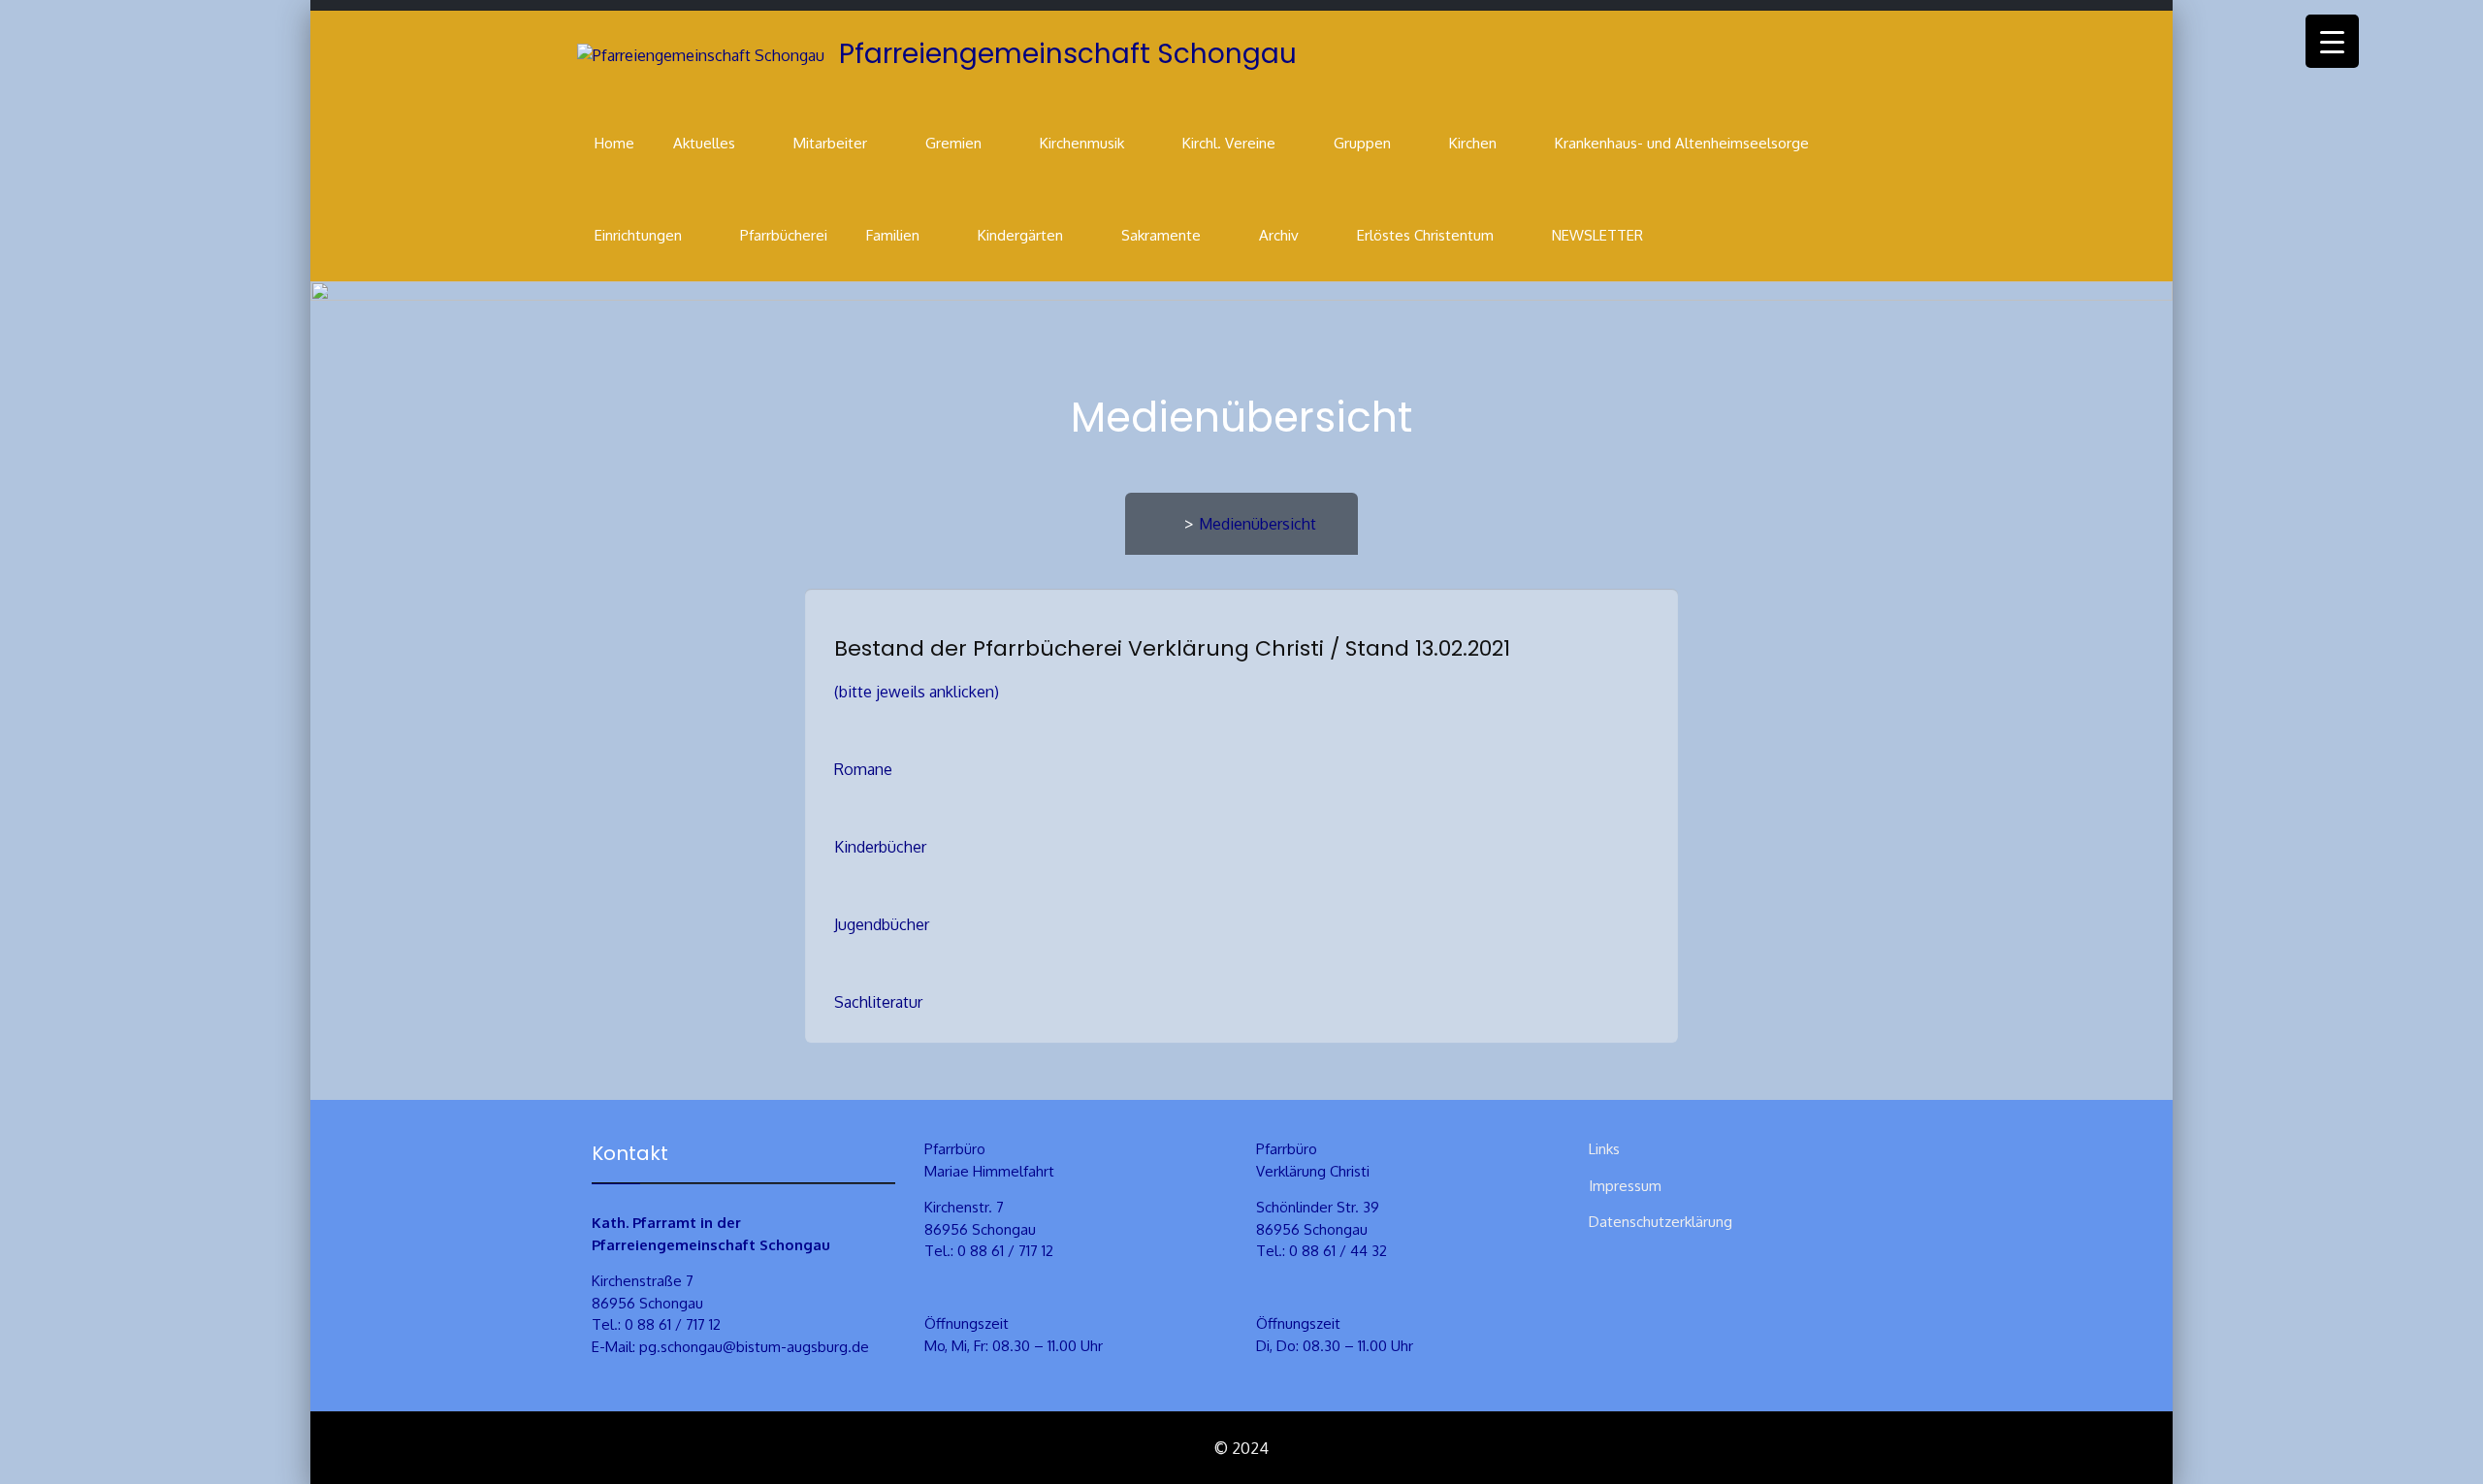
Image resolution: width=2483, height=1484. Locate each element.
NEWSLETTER (1597, 235)
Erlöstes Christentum (1425, 235)
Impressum (1625, 1186)
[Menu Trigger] (2332, 41)
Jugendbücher (882, 924)
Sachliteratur (878, 1002)
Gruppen (1362, 143)
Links (1604, 1149)
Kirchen (1473, 143)
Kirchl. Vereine (1229, 143)
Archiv (1279, 235)
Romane (863, 769)
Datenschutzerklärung (1661, 1222)
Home (614, 143)
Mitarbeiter (830, 143)
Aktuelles (704, 143)
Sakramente (1161, 235)
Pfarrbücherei (784, 235)
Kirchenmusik (1082, 143)
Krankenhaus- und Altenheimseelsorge (1682, 143)
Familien (893, 235)
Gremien (953, 143)
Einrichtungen (638, 235)
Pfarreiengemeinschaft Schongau (1068, 54)
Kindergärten (1020, 235)
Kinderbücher (880, 847)
